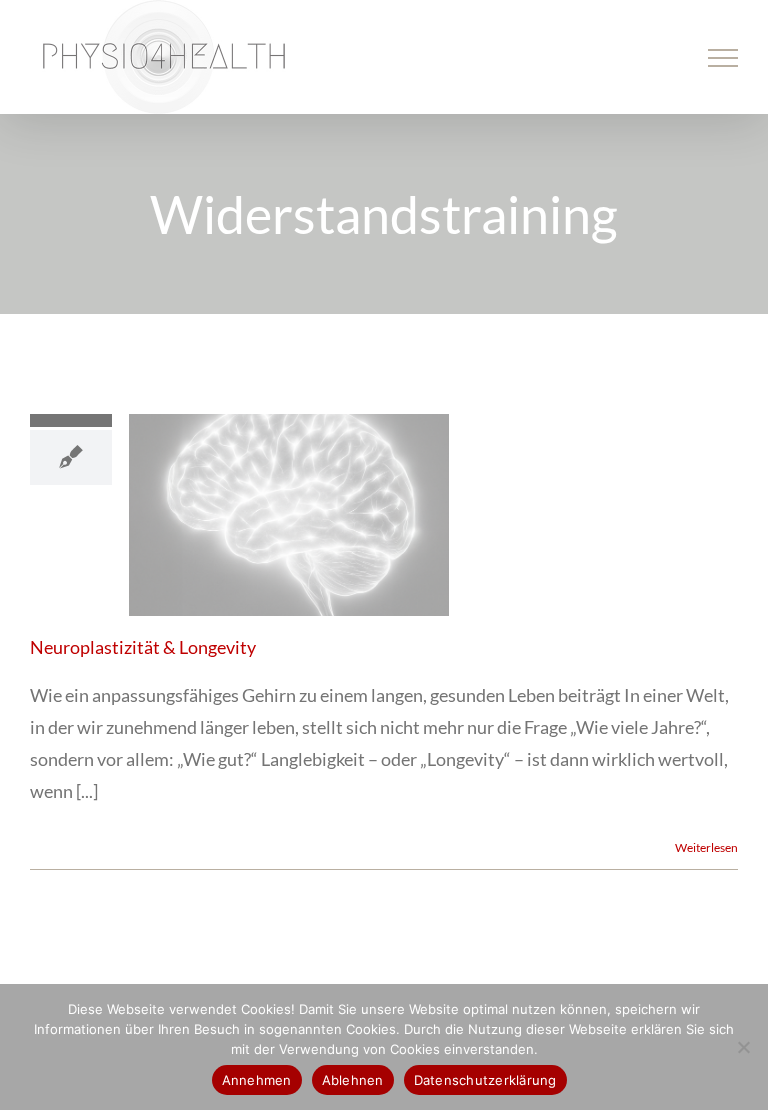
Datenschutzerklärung (485, 1080)
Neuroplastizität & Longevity (143, 647)
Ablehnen (353, 1080)
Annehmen (257, 1080)
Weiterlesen (706, 847)
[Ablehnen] (743, 1047)
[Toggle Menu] (723, 58)
